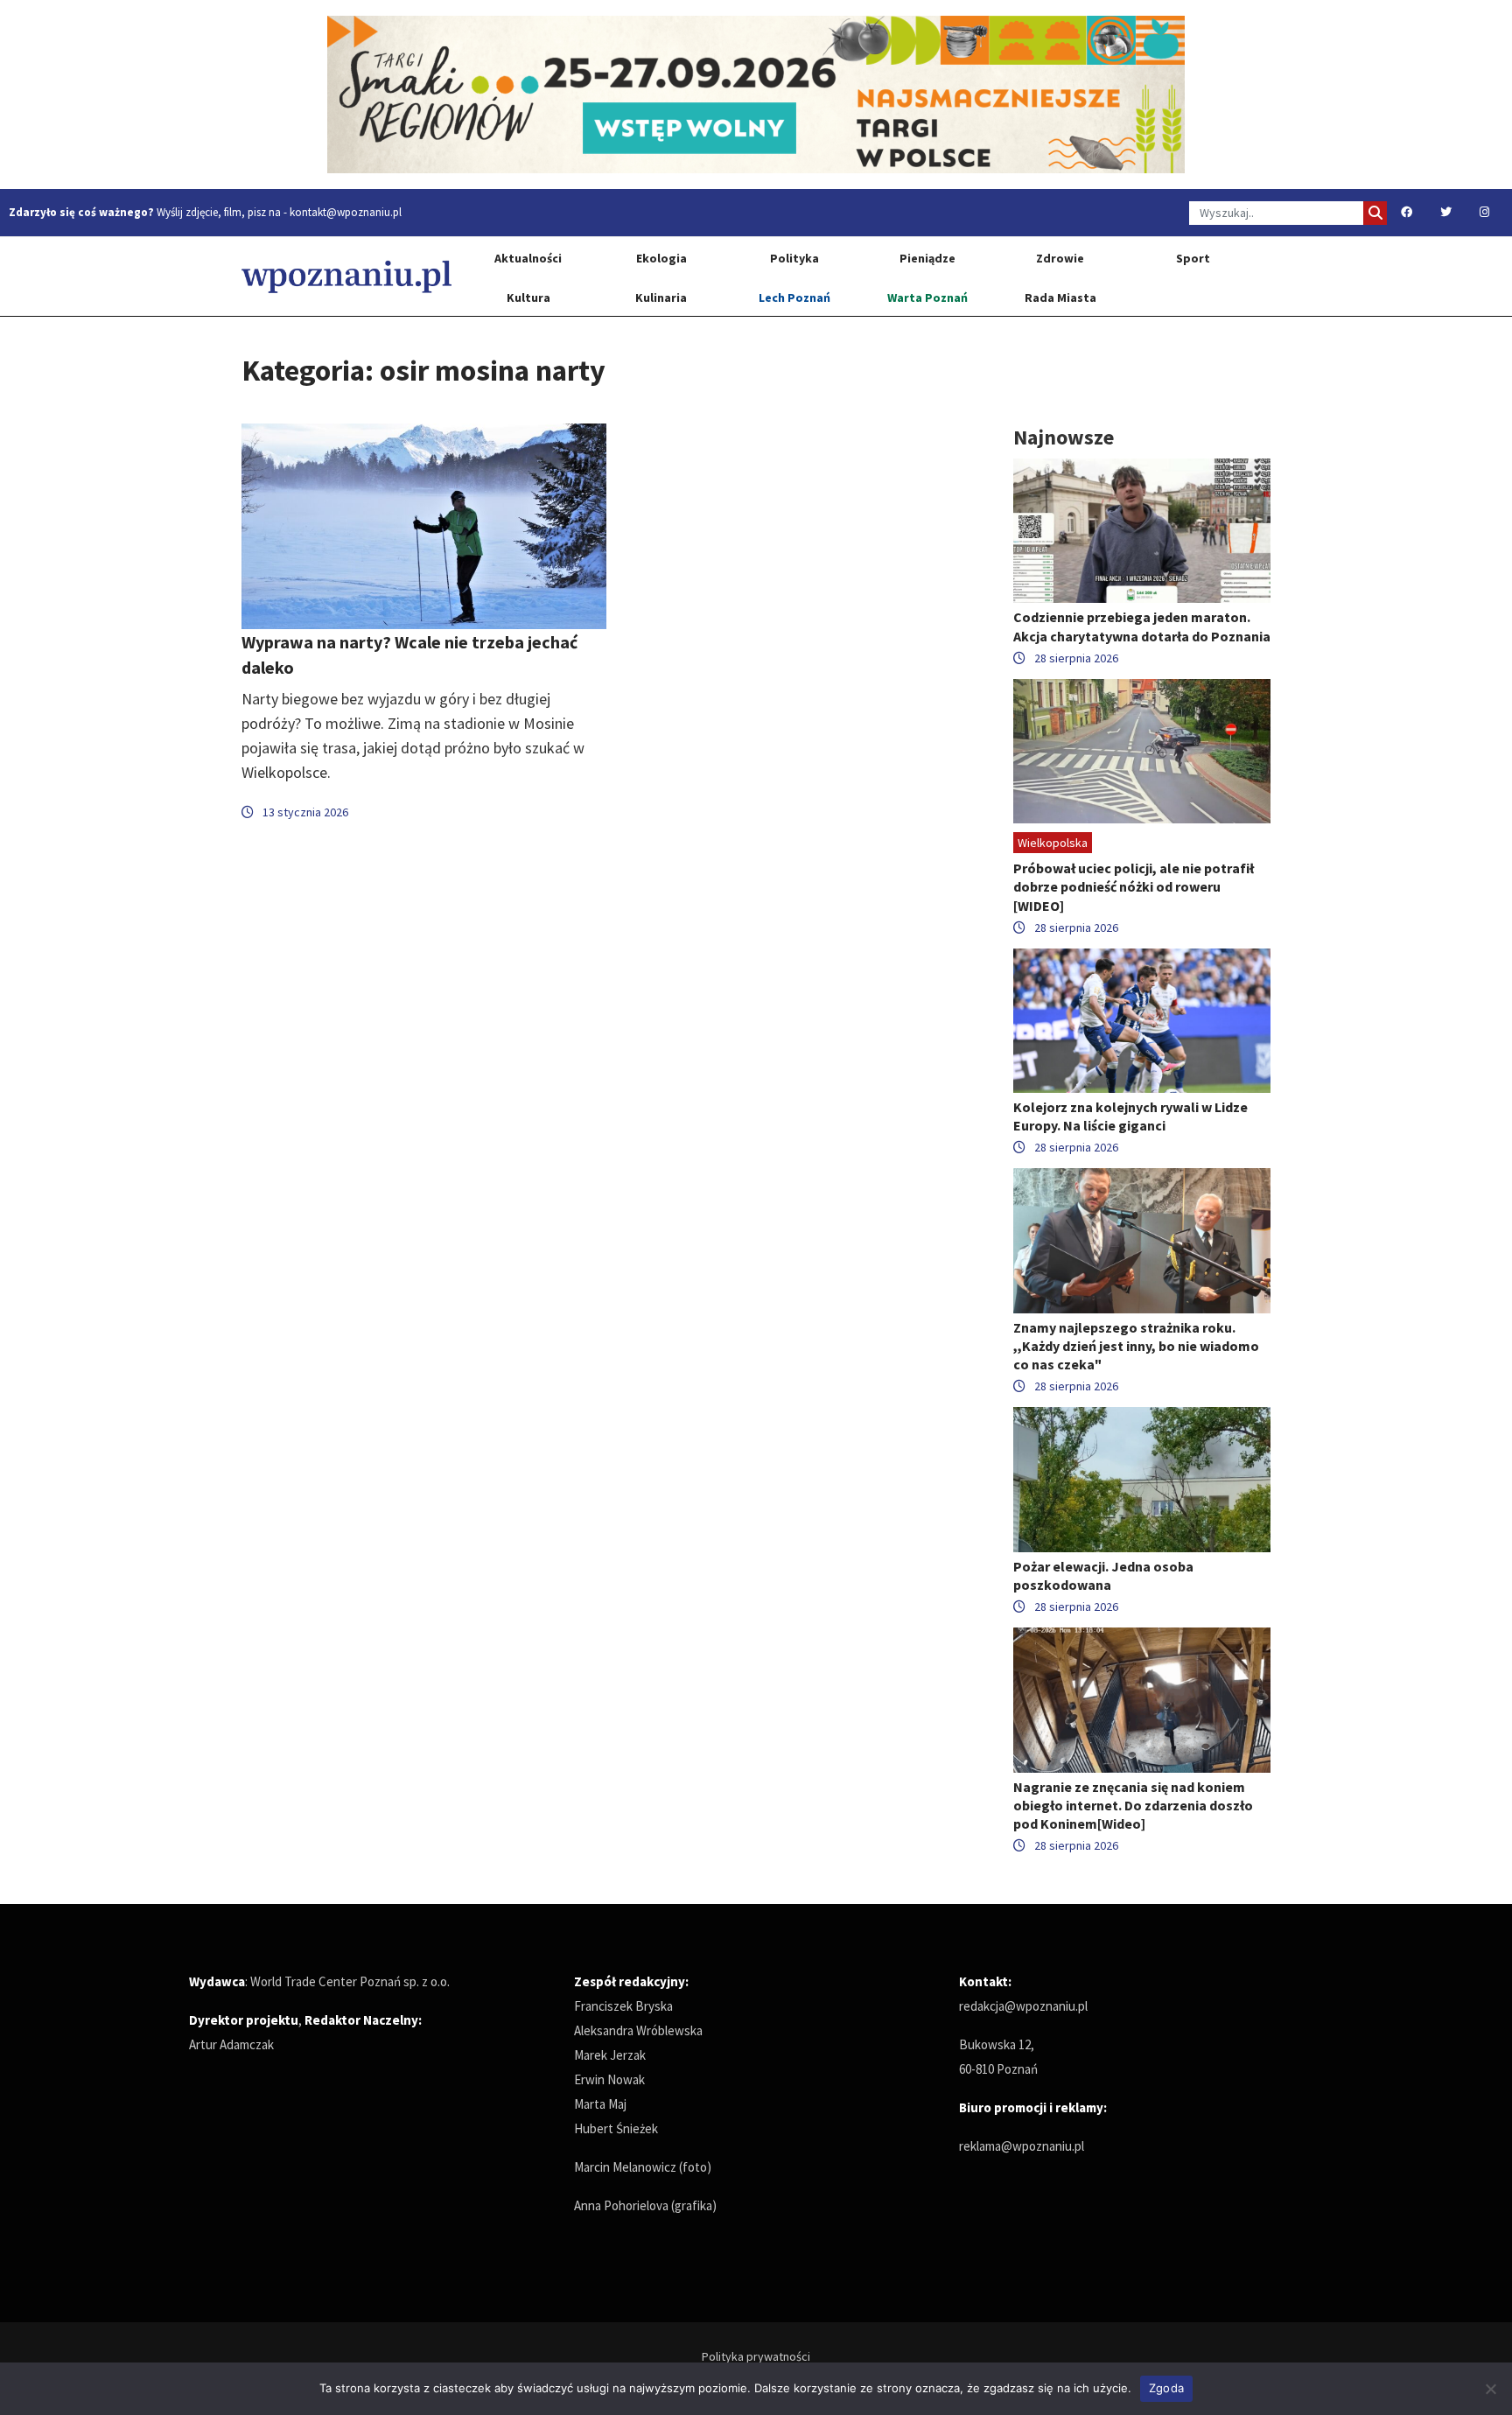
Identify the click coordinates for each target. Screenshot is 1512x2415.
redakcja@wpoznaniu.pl (1023, 2006)
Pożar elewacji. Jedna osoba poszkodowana (1103, 1575)
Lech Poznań (794, 297)
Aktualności (528, 258)
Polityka (794, 258)
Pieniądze (927, 258)
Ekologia (661, 258)
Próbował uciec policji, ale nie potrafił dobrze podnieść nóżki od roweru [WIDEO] (1134, 886)
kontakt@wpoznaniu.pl (346, 212)
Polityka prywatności (756, 2356)
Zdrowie (1060, 258)
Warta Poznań (927, 297)
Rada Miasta (1060, 297)
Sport (1193, 258)
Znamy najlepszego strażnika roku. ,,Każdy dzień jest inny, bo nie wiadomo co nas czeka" (1136, 1346)
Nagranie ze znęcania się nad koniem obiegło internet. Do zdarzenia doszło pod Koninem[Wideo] (1133, 1805)
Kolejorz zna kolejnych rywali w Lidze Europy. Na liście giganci (1130, 1116)
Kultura (528, 297)
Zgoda (1166, 2388)
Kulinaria (661, 297)
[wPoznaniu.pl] (346, 276)
